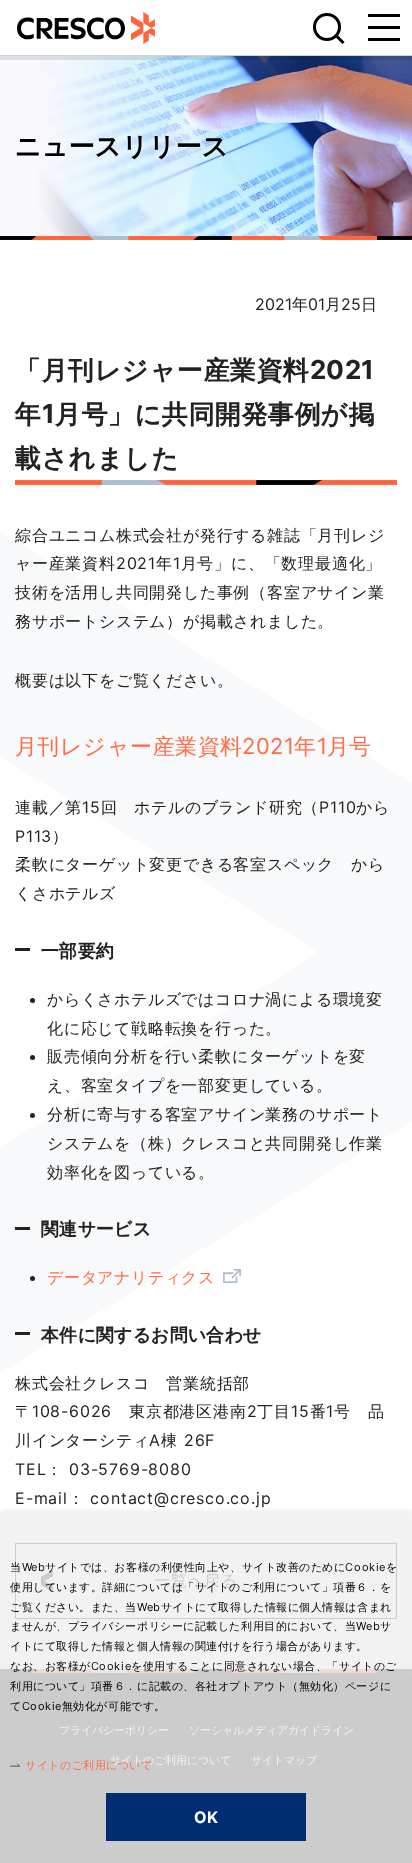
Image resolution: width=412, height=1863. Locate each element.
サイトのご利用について (88, 1765)
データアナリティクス (131, 1277)
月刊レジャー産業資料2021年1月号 (193, 746)
